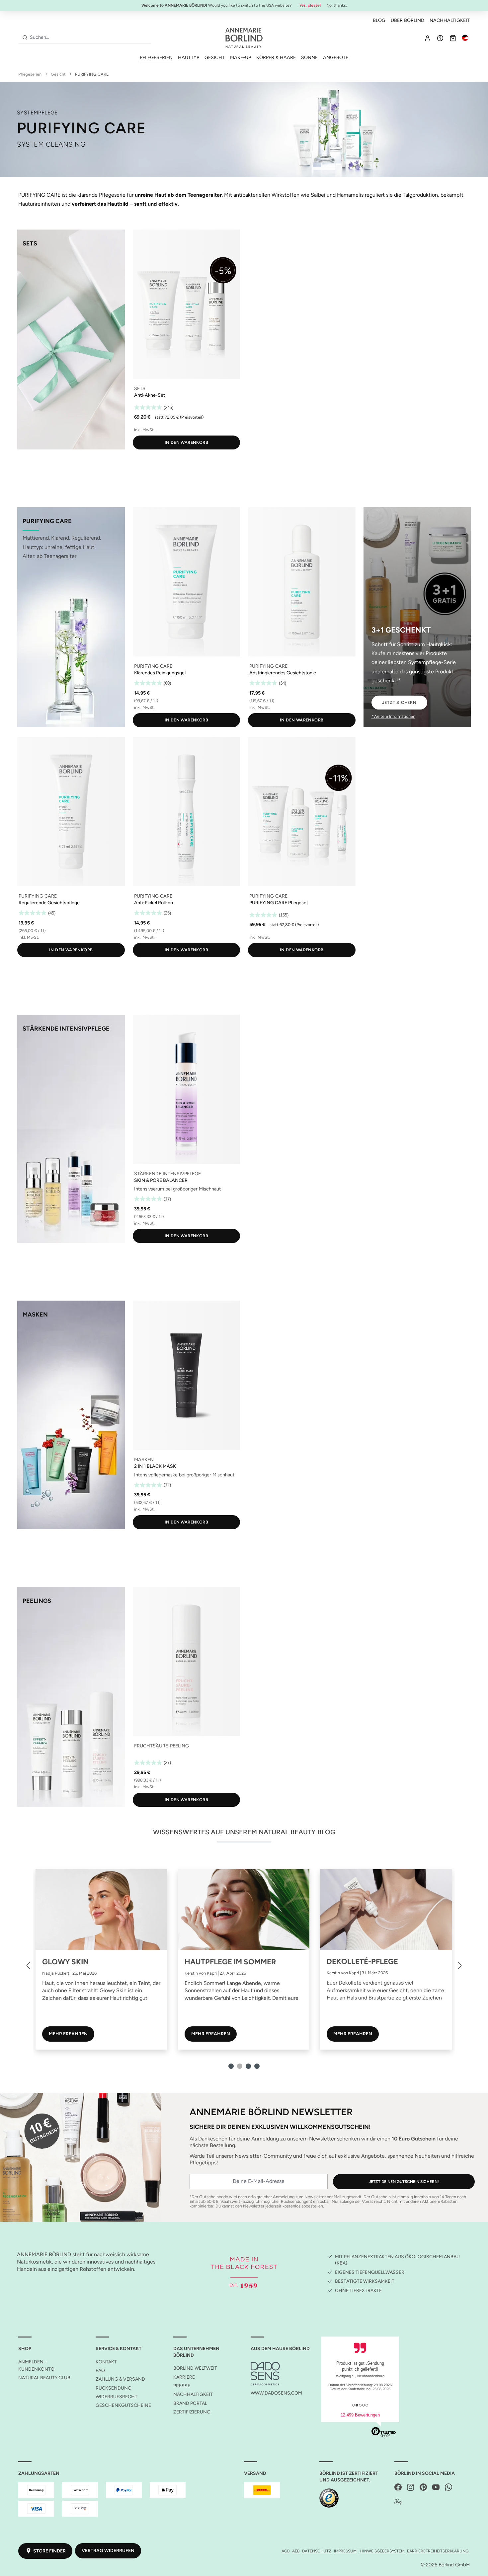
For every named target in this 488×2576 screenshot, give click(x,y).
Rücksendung (114, 2388)
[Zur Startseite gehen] (244, 38)
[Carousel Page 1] (231, 2066)
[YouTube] (436, 2488)
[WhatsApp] (448, 2488)
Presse (182, 2386)
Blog (379, 20)
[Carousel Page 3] (248, 2066)
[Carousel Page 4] (257, 2066)
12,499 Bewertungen (360, 2415)
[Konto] (428, 38)
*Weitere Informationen (393, 716)
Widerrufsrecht (117, 2397)
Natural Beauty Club (44, 2378)
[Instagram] (411, 2488)
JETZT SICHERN (399, 702)
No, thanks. (337, 5)
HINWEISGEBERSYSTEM (382, 2551)
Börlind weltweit (195, 2368)
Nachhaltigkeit (450, 20)
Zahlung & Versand (120, 2379)
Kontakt (106, 2362)
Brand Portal (190, 2403)
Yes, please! (310, 5)
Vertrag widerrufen (108, 2551)
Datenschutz (317, 2551)
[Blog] (398, 2502)
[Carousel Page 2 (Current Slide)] (240, 2066)
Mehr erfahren (68, 2034)
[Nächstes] (460, 1965)
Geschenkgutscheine (123, 2405)
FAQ (100, 2371)
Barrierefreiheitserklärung (438, 2551)
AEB (296, 2551)
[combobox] (89, 37)
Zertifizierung (192, 2412)
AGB (285, 2551)
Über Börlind (407, 20)
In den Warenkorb (186, 442)
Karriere (184, 2377)
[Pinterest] (423, 2488)
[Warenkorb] (453, 38)
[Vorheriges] (28, 1965)
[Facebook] (398, 2488)
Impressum (345, 2551)
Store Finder (49, 2551)
